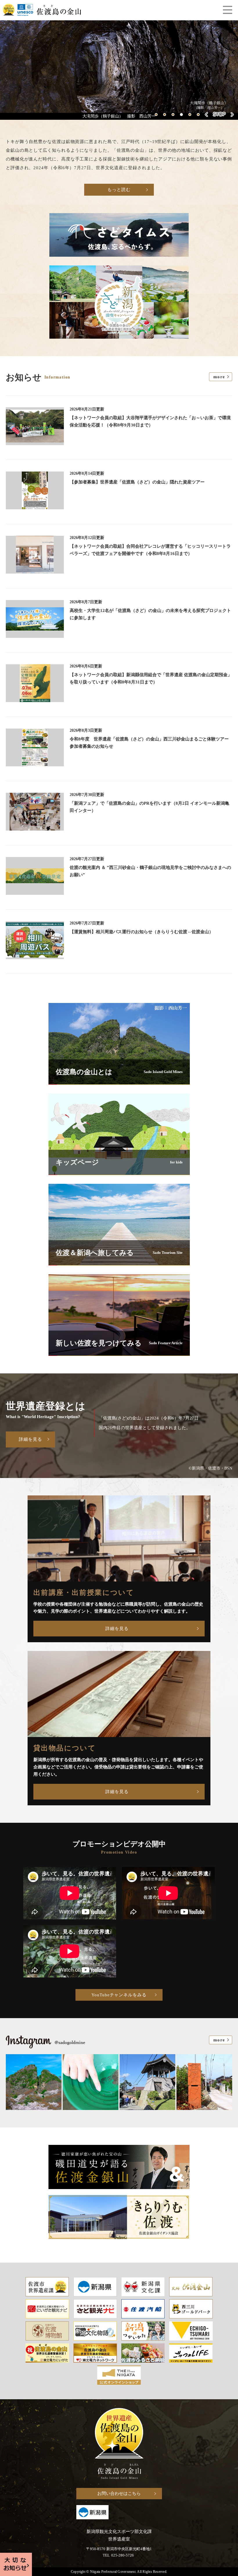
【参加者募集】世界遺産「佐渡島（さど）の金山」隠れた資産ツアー (137, 482)
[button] (156, 115)
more (219, 377)
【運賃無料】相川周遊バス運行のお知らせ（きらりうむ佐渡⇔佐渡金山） (141, 932)
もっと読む (119, 190)
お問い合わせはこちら (119, 2493)
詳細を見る (30, 1439)
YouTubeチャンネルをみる (119, 1995)
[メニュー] (228, 10)
